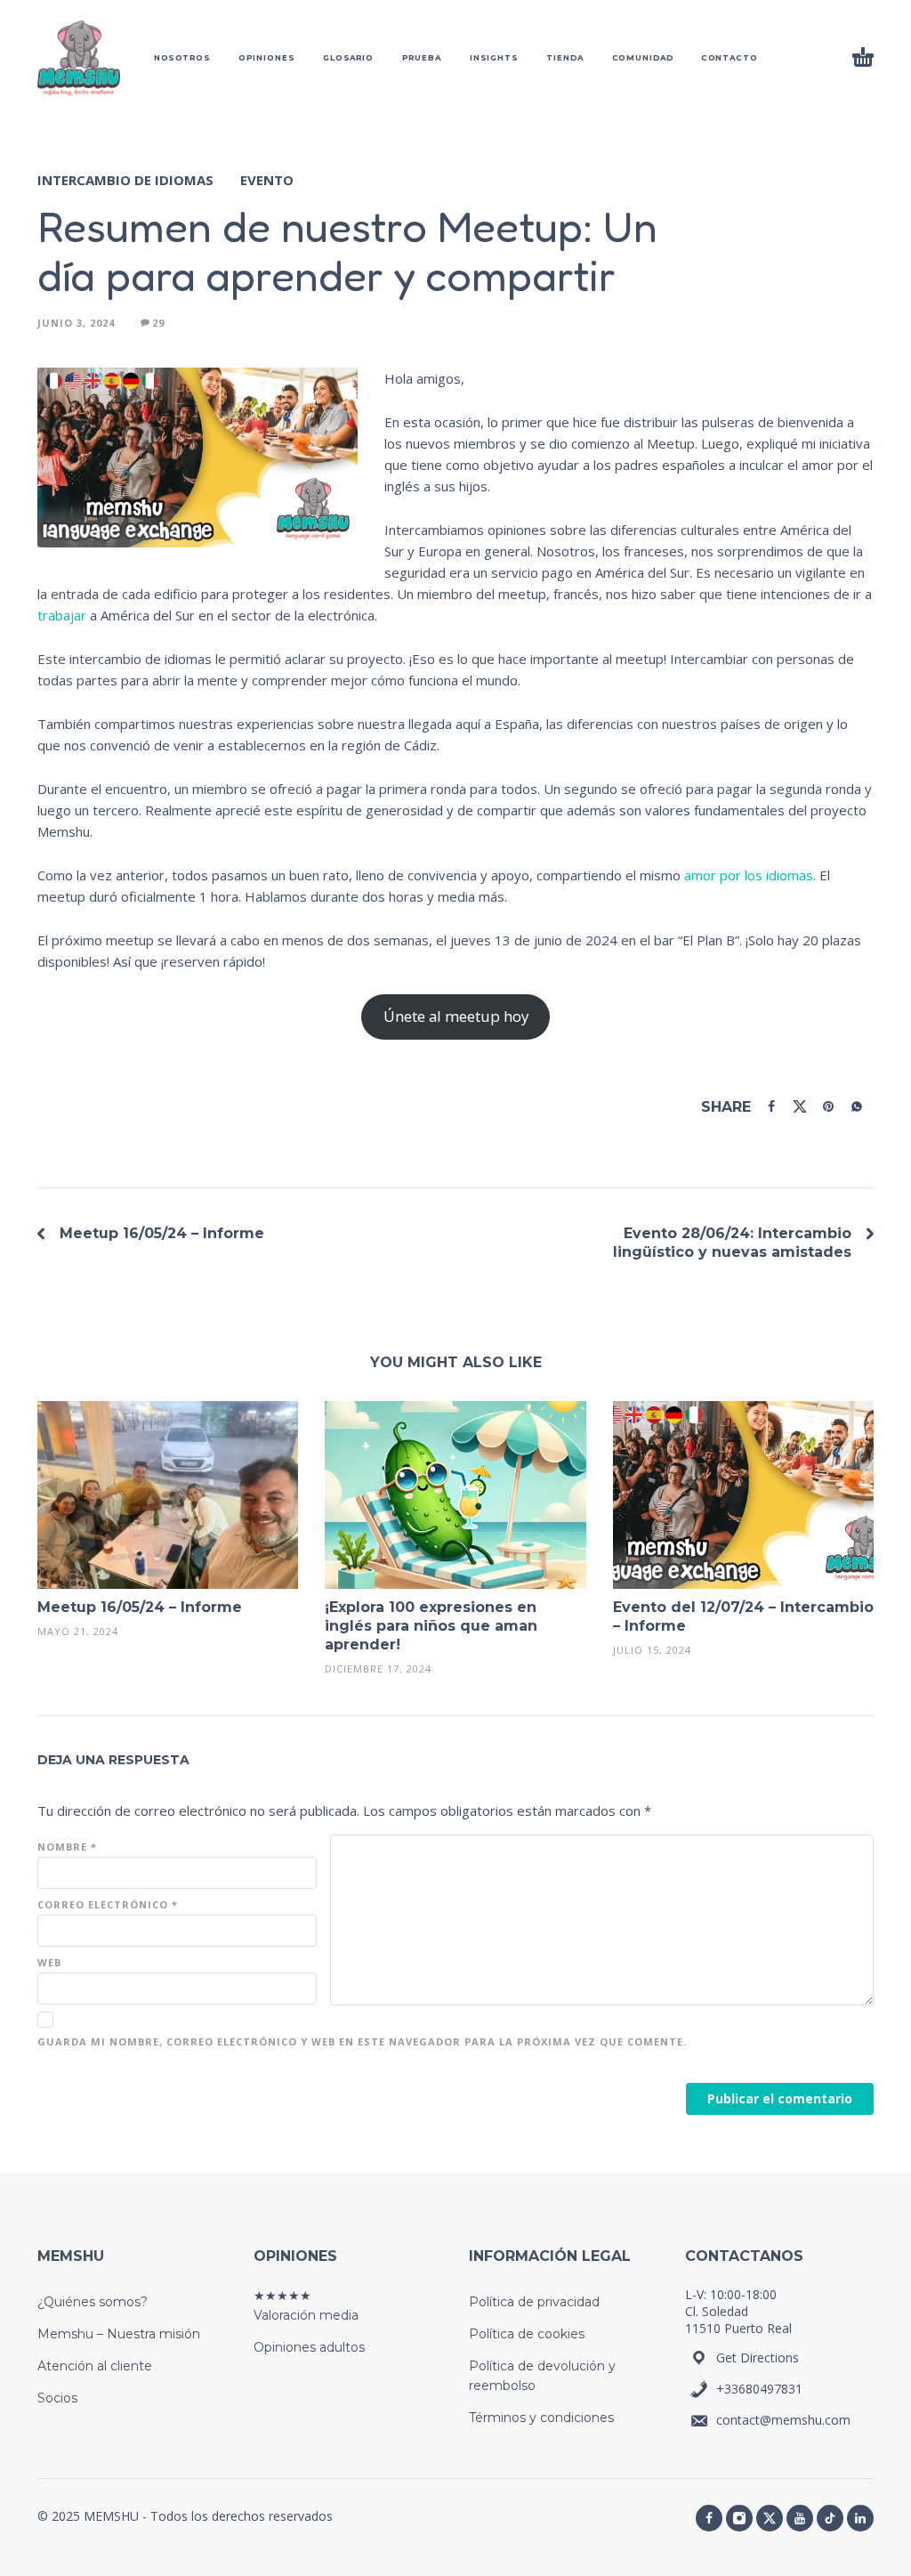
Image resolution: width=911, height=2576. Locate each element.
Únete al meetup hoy (456, 1016)
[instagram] (739, 2518)
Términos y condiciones (541, 2418)
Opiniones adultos (309, 2347)
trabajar (62, 615)
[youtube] (800, 2518)
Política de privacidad (534, 2302)
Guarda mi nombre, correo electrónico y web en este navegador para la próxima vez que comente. (362, 2041)
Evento (267, 180)
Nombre (67, 1847)
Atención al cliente (95, 2366)
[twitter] (770, 2518)
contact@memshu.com (783, 2420)
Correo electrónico (108, 1904)
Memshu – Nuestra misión (119, 2334)
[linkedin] (860, 2518)
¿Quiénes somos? (93, 2302)
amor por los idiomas (749, 875)
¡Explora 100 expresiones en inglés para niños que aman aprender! (431, 1626)
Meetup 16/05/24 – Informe (162, 1233)
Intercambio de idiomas (125, 180)
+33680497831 (759, 2389)
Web (49, 1962)
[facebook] (709, 2518)
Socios (57, 2398)
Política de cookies (527, 2334)
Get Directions (758, 2357)
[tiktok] (830, 2518)
